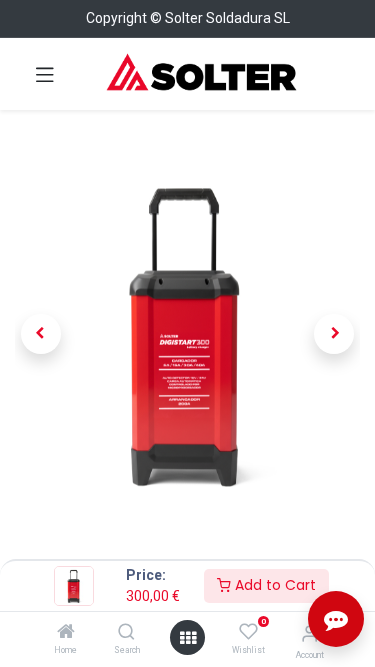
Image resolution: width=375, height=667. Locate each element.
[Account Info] (309, 633)
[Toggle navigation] (45, 74)
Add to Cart (273, 585)
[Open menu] (188, 638)
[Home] (66, 633)
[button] (41, 334)
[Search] (126, 633)
